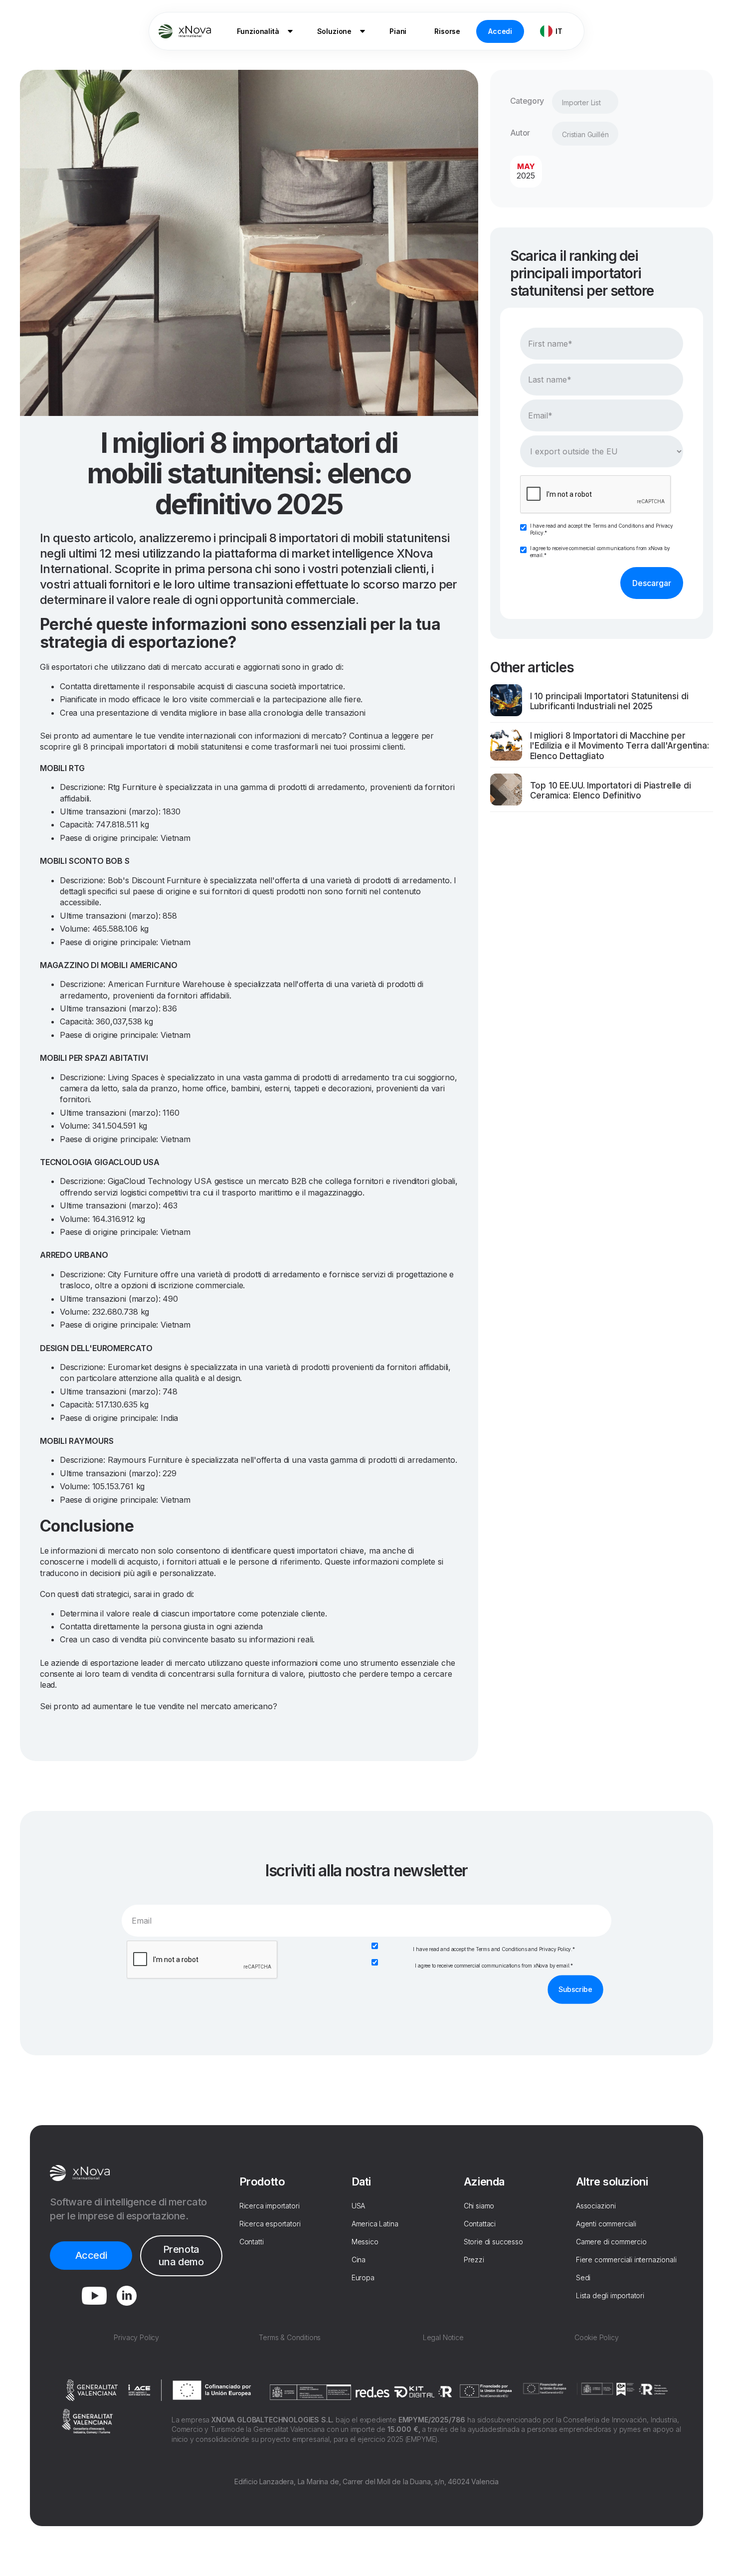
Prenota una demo (181, 2256)
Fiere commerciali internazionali (626, 2260)
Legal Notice (443, 2337)
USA (359, 2206)
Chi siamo (479, 2206)
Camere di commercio (611, 2242)
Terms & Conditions (290, 2337)
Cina (359, 2260)
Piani (398, 31)
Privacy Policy (555, 1949)
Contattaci (480, 2224)
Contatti (252, 2242)
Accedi (500, 31)
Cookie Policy (597, 2337)
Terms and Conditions (618, 526)
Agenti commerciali (606, 2224)
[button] (263, 31)
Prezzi (474, 2260)
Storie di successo (493, 2242)
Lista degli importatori (610, 2295)
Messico (365, 2242)
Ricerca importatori (270, 2206)
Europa (363, 2278)
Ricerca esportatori (270, 2224)
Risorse (447, 31)
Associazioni (596, 2206)
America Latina (375, 2224)
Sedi (583, 2278)
